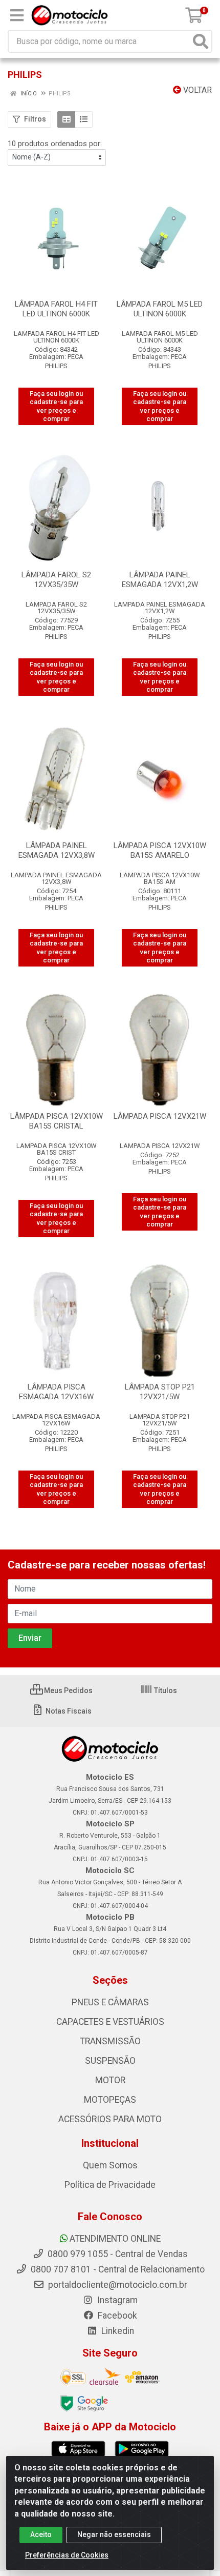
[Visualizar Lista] (84, 119)
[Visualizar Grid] (66, 119)
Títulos (165, 1690)
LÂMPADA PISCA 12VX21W (160, 1116)
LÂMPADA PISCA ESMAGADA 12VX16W (56, 1392)
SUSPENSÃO (110, 2061)
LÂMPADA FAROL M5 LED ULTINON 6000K (160, 309)
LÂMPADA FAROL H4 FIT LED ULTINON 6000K (56, 309)
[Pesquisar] (201, 41)
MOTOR (110, 2080)
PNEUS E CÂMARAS (110, 2002)
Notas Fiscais (68, 1711)
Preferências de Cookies (67, 2555)
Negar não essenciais (114, 2534)
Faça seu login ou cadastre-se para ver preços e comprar (56, 406)
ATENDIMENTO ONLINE (115, 2239)
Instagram (116, 2300)
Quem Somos (110, 2165)
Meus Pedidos (68, 1690)
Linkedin (117, 2331)
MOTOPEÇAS (110, 2100)
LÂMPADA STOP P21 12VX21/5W (160, 1392)
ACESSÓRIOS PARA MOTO (110, 2119)
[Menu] (17, 15)
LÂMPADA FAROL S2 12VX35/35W (56, 580)
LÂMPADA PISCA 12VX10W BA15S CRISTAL (57, 1121)
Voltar (196, 90)
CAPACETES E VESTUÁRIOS (110, 2022)
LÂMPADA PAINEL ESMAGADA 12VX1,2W (160, 580)
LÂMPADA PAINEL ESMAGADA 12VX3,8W (57, 850)
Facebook (116, 2316)
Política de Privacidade (110, 2185)
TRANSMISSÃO (110, 2041)
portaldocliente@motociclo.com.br (117, 2285)
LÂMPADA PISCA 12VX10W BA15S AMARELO (160, 850)
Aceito (41, 2534)
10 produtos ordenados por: (55, 144)
